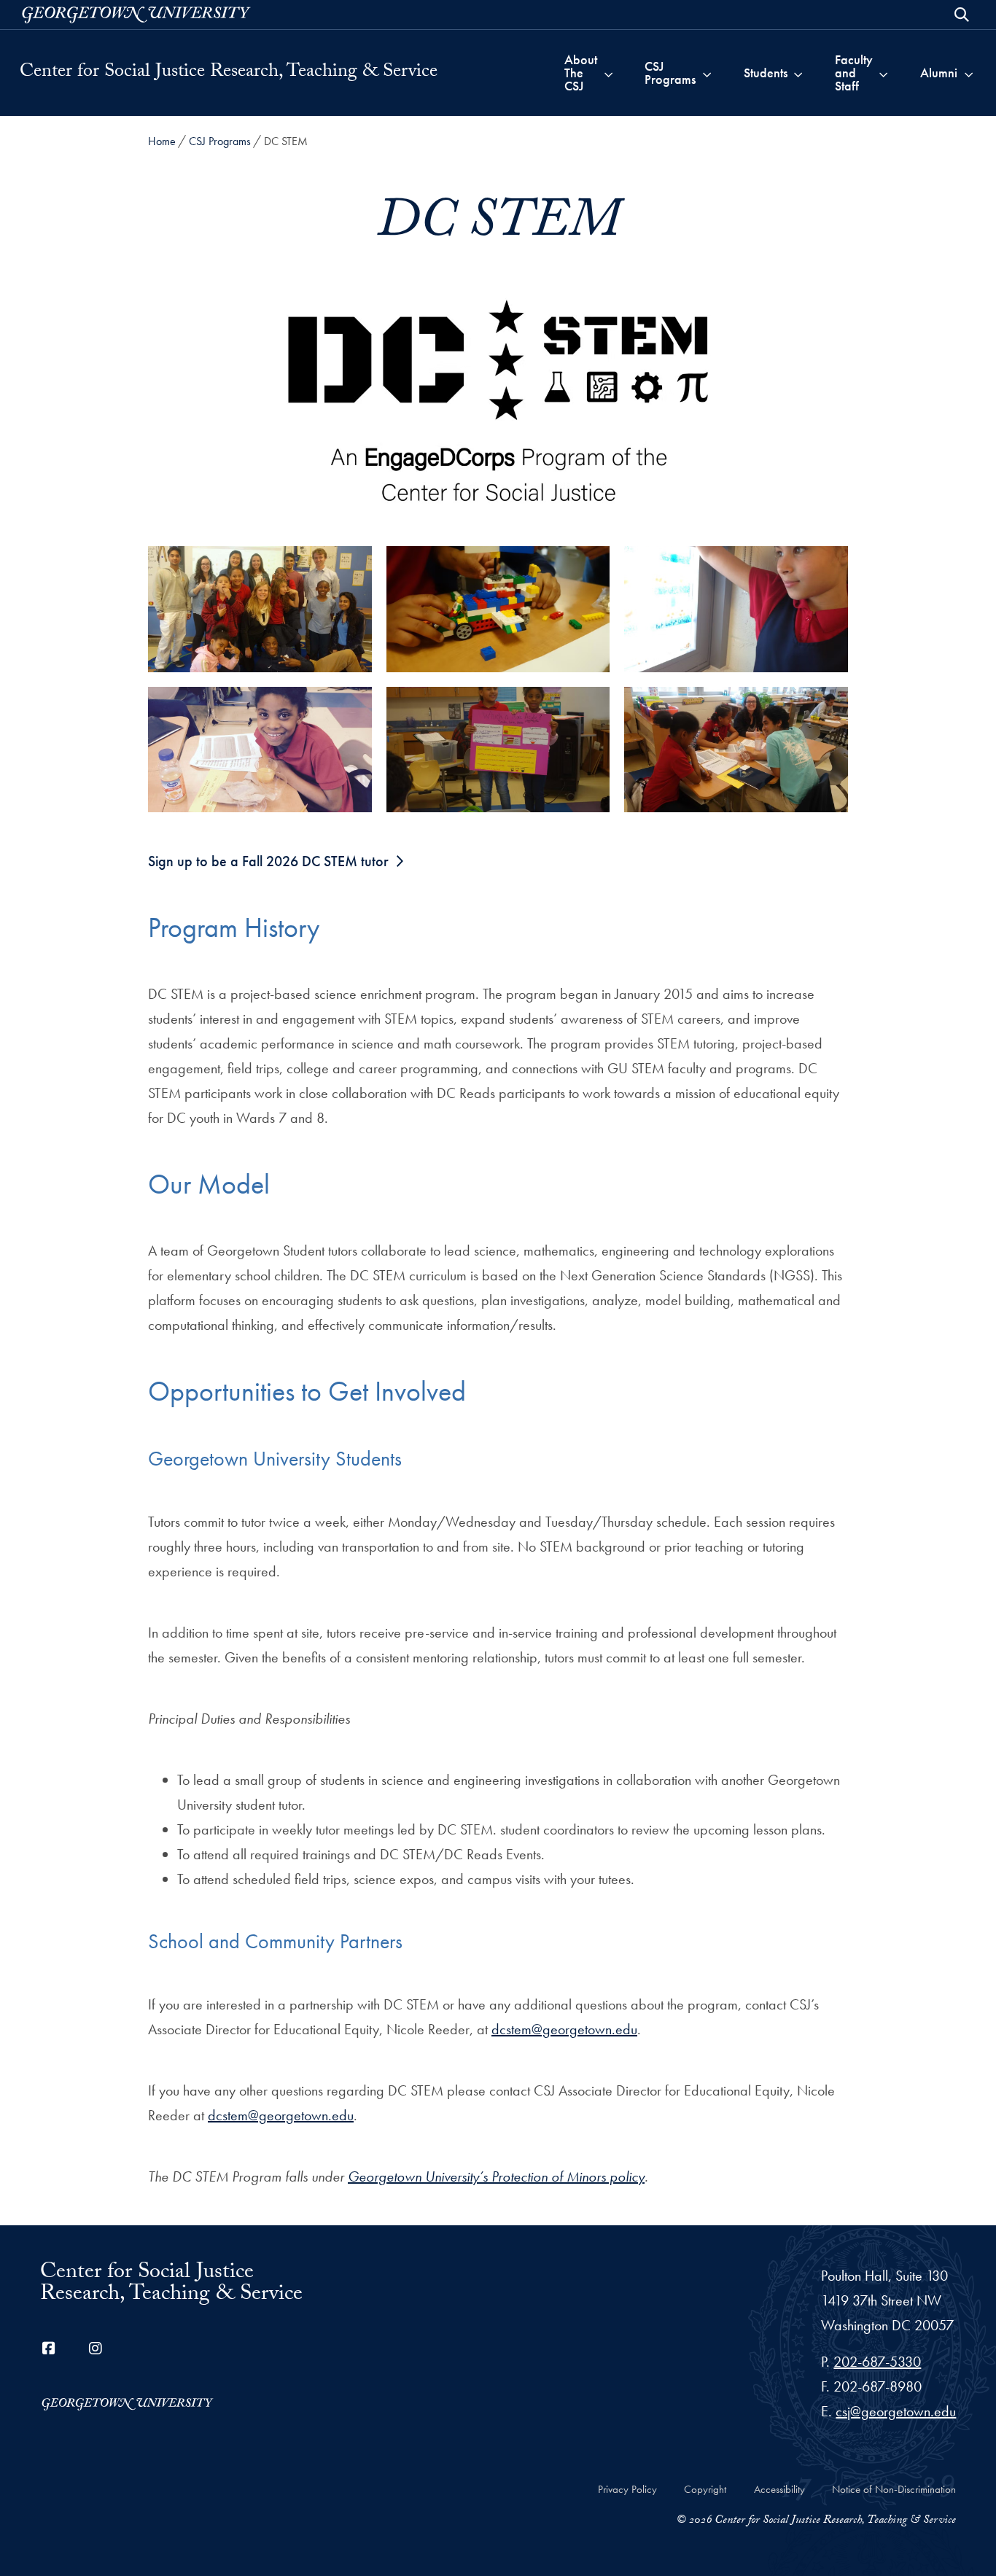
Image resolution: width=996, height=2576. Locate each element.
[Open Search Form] (962, 15)
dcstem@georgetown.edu (564, 2029)
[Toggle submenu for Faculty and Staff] (883, 73)
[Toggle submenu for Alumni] (969, 73)
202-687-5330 (877, 2362)
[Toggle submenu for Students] (798, 73)
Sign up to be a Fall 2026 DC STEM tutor (268, 861)
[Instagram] (96, 2349)
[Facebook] (49, 2349)
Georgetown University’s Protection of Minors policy (496, 2176)
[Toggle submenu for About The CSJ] (608, 73)
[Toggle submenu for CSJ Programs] (707, 73)
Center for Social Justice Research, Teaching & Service (229, 73)
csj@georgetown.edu (896, 2411)
